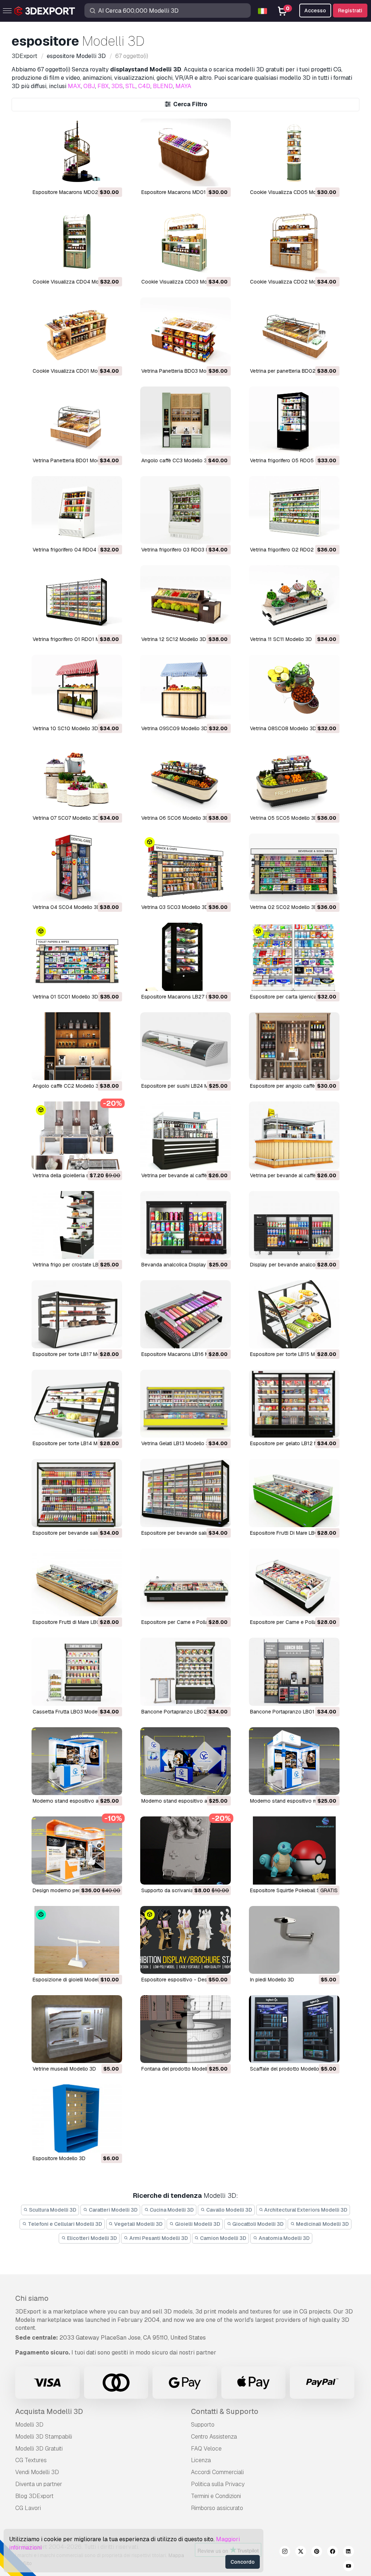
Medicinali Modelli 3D (322, 2224)
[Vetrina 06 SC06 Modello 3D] (185, 778)
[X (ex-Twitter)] (301, 2552)
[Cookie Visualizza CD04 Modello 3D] (77, 242)
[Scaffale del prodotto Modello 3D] (294, 2029)
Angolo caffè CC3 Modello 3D (176, 460)
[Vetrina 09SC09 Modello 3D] (185, 689)
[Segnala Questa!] (112, 176)
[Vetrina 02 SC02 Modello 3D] (294, 867)
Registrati (350, 11)
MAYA (183, 86)
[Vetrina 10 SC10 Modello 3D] (77, 689)
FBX (103, 86)
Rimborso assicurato (217, 2508)
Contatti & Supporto (225, 2411)
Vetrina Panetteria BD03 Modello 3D (184, 371)
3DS (117, 86)
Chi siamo (32, 2298)
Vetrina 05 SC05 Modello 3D (284, 818)
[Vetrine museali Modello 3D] (77, 2029)
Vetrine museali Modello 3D (64, 2069)
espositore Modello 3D (59, 2158)
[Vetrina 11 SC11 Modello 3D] (294, 599)
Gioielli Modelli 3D (197, 2224)
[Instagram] (285, 2552)
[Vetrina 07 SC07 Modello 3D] (77, 778)
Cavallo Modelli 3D (229, 2210)
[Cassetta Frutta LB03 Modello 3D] (77, 1672)
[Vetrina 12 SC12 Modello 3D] (185, 599)
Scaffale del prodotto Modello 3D (289, 2069)
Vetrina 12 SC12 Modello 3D (174, 639)
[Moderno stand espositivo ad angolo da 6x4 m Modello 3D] (185, 1761)
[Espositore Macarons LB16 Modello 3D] (185, 1314)
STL (130, 86)
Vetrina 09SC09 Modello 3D (174, 728)
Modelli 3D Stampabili (44, 2437)
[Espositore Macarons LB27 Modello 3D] (185, 957)
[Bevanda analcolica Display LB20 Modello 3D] (185, 1225)
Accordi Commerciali (217, 2472)
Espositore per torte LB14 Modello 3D (76, 1443)
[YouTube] (349, 2567)
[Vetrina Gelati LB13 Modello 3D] (185, 1404)
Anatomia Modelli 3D (284, 2238)
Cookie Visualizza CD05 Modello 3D (293, 192)
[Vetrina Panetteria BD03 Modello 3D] (185, 331)
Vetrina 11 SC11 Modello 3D (281, 639)
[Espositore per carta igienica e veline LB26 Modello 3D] (294, 957)
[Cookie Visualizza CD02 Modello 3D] (294, 242)
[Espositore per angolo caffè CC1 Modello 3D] (294, 1046)
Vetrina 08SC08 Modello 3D (283, 728)
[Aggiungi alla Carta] (97, 176)
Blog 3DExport (34, 2496)
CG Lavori (28, 2508)
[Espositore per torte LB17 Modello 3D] (77, 1314)
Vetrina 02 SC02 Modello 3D (284, 907)
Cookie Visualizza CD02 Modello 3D (293, 282)
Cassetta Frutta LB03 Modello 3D (72, 1712)
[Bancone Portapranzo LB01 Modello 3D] (294, 1672)
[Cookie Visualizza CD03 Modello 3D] (185, 242)
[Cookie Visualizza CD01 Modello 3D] (77, 331)
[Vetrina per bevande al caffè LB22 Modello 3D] (294, 1135)
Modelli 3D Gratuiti (39, 2449)
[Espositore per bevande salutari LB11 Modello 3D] (77, 1493)
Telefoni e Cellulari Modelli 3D (64, 2224)
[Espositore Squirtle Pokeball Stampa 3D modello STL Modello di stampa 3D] (294, 1850)
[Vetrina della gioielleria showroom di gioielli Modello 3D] (77, 1135)
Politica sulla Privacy (218, 2484)
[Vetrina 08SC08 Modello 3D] (294, 689)
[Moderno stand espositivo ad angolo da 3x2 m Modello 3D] (77, 1761)
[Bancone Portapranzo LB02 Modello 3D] (185, 1672)
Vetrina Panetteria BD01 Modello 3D (74, 460)
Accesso (315, 11)
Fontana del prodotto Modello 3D (180, 2069)
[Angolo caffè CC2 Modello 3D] (77, 1046)
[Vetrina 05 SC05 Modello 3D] (294, 778)
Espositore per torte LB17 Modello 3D (76, 1354)
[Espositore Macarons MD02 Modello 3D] (77, 152)
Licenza (201, 2460)
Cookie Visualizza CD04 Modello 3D (75, 282)
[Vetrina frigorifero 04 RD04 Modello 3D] (77, 510)
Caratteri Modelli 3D (113, 2210)
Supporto (203, 2425)
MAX (74, 86)
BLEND (163, 86)
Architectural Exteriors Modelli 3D (305, 2210)
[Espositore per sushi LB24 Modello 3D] (185, 1046)
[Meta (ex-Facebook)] (333, 2552)
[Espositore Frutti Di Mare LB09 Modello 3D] (294, 1493)
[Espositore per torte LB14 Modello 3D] (77, 1404)
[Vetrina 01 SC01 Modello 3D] (77, 957)
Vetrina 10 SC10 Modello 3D (65, 728)
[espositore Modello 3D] (77, 2118)
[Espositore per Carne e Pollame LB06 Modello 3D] (294, 1582)
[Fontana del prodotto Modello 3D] (185, 2029)
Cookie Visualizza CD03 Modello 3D (184, 282)
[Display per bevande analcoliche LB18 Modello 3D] (294, 1225)
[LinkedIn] (349, 2552)
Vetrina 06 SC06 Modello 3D (175, 818)
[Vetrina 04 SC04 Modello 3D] (77, 867)
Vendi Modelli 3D (37, 2472)
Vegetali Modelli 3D (138, 2224)
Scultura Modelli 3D (52, 2210)
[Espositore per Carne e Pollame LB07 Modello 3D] (185, 1582)
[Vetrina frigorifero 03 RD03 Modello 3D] (185, 510)
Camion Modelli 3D (223, 2238)
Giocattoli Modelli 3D (257, 2224)
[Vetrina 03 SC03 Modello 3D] (185, 867)
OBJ (89, 86)
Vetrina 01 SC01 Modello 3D (65, 997)
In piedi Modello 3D (272, 1980)
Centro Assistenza (214, 2437)
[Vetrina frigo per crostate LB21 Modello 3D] (77, 1225)
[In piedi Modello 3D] (294, 1940)
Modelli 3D (29, 2425)
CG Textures (31, 2460)
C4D (144, 86)
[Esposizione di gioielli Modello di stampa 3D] (77, 1940)
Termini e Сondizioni (216, 2496)
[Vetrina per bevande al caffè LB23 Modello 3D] (185, 1135)
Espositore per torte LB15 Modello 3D (294, 1354)
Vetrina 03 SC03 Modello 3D (175, 907)
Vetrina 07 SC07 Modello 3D (66, 818)
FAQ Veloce (206, 2449)
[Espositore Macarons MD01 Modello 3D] (185, 152)
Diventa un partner (39, 2484)
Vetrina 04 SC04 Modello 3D (66, 907)
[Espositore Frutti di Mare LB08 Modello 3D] (77, 1582)
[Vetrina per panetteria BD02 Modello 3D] (294, 331)
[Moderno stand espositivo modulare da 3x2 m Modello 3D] (294, 1761)
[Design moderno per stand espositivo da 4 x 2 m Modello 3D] (77, 1850)
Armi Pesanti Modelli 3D (158, 2238)
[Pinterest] (317, 2552)
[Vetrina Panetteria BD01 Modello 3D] (77, 420)
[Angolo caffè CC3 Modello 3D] (185, 420)
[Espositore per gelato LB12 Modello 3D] (294, 1404)
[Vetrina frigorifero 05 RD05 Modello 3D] (294, 420)
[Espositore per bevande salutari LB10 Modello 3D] (185, 1493)
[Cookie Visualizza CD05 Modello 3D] (294, 152)
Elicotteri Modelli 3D (91, 2238)
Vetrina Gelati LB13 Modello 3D (177, 1443)
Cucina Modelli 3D (171, 2210)
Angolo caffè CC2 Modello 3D (67, 1086)
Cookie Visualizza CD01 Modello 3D (75, 371)
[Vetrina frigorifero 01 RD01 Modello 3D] (77, 599)
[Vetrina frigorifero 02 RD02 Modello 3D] (294, 510)
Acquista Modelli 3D (49, 2411)
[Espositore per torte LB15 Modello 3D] (294, 1314)
